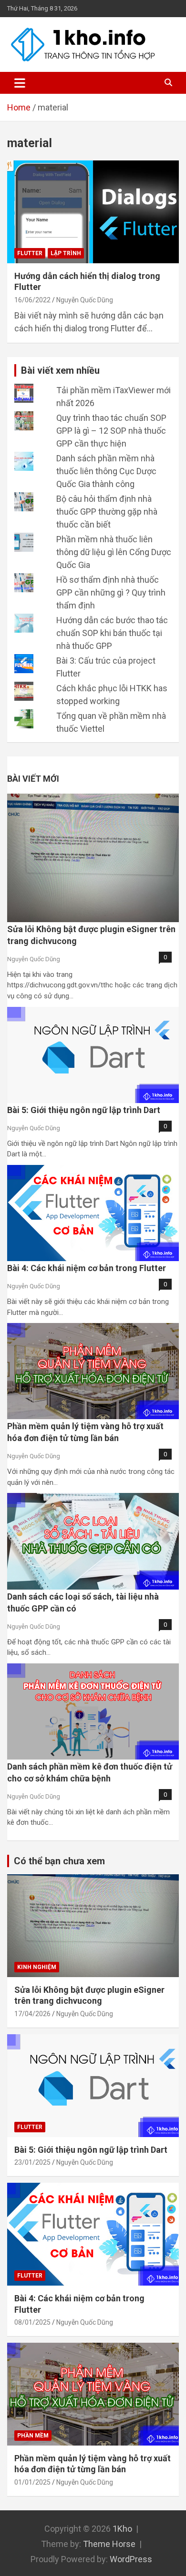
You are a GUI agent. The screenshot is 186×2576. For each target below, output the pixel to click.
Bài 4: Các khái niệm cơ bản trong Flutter (87, 1268)
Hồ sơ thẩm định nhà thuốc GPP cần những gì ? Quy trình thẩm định (111, 592)
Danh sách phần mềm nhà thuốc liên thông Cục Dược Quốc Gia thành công (106, 471)
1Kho (122, 2529)
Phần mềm (33, 2436)
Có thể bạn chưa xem (59, 1861)
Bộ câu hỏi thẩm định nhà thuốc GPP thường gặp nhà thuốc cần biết (107, 512)
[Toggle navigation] (20, 83)
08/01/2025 (32, 2322)
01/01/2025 (32, 2482)
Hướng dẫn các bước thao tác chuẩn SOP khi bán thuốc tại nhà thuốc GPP (112, 633)
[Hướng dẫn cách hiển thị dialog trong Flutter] (93, 212)
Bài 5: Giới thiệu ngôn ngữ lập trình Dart (84, 1110)
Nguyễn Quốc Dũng (85, 300)
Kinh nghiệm (37, 1967)
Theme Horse (109, 2544)
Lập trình (66, 253)
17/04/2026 (32, 2014)
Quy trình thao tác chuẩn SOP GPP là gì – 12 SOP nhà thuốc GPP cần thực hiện (111, 431)
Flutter (30, 253)
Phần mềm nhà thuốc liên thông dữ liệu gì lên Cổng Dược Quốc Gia (114, 552)
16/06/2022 (32, 300)
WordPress (131, 2559)
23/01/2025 (32, 2162)
